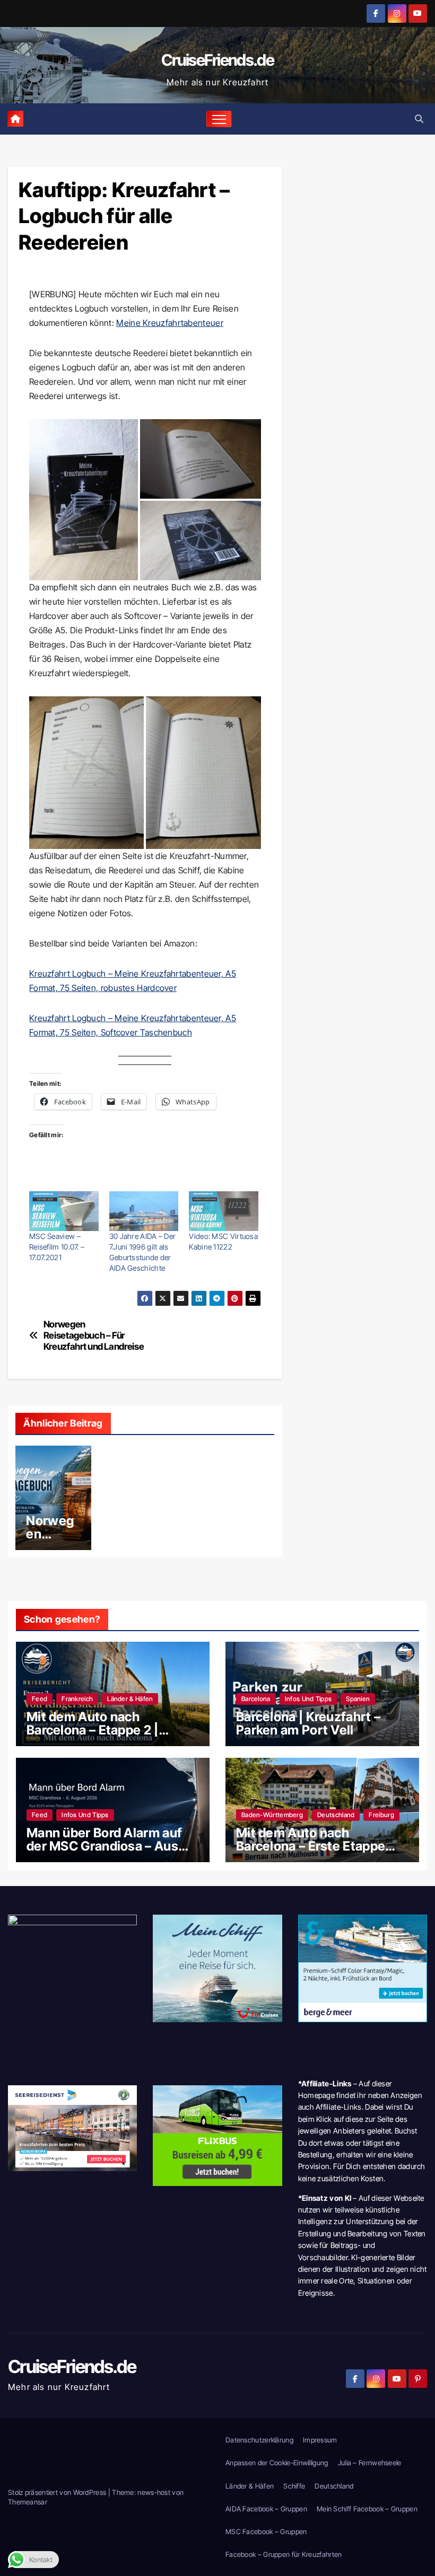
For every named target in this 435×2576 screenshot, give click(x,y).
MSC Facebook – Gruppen (266, 2531)
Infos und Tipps (308, 1699)
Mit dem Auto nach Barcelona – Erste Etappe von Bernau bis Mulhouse (312, 1846)
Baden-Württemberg (272, 1815)
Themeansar (28, 2502)
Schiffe (294, 2486)
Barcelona (256, 1699)
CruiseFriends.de (217, 60)
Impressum (320, 2440)
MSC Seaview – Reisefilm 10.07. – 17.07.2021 (57, 1247)
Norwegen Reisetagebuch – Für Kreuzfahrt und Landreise (94, 1335)
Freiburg (381, 1815)
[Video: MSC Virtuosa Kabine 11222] (224, 1211)
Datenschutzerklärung (259, 2440)
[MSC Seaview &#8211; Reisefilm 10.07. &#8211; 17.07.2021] (64, 1211)
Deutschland (336, 1815)
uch (185, 1032)
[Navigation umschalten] (219, 119)
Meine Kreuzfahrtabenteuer (170, 323)
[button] (419, 119)
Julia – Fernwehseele (370, 2463)
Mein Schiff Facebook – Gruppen (367, 2509)
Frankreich (77, 1699)
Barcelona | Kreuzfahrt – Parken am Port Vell (308, 1723)
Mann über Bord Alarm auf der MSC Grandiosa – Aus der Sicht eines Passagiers (106, 1846)
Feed (40, 1699)
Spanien (358, 1699)
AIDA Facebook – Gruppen (266, 2509)
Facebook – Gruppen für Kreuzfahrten (284, 2554)
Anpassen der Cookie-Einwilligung (277, 2463)
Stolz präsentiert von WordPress (58, 2492)
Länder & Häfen (130, 1699)
